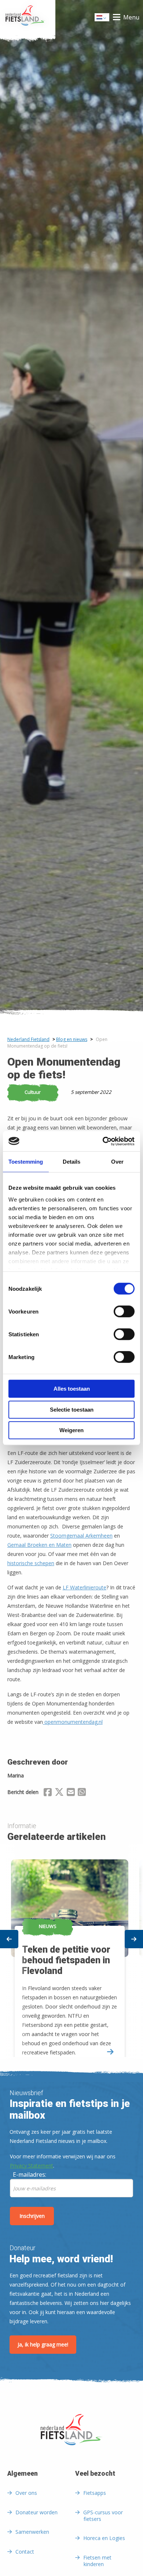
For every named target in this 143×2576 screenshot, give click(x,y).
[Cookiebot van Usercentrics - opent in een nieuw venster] (103, 1141)
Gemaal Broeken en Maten (39, 1545)
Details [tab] (71, 1162)
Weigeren (71, 1430)
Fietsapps (95, 2493)
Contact (25, 2552)
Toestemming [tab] (26, 1162)
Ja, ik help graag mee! (43, 2344)
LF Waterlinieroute (85, 1587)
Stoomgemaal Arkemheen (81, 1536)
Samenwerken (32, 2532)
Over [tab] (117, 1162)
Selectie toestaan (72, 1410)
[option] (71, 1951)
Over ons (26, 2493)
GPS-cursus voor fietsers (103, 2516)
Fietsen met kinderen (97, 2561)
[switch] (124, 1315)
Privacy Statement (32, 2166)
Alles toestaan (72, 1389)
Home (28, 17)
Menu (131, 17)
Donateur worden (36, 2512)
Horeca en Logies (104, 2538)
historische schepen (31, 1563)
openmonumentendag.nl (73, 1722)
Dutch (102, 19)
